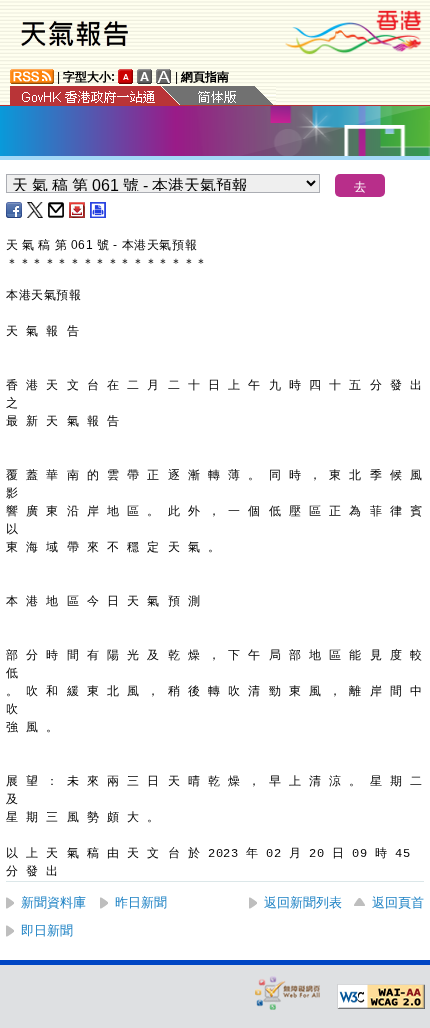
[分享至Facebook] (15, 210)
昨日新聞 (141, 902)
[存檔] (78, 210)
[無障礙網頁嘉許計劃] (288, 992)
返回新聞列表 (303, 902)
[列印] (99, 210)
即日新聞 (47, 930)
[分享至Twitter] (36, 210)
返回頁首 (398, 902)
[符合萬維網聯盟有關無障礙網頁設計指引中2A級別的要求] (381, 997)
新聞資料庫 (53, 902)
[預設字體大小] (126, 76)
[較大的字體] (145, 76)
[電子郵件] (57, 210)
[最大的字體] (164, 76)
